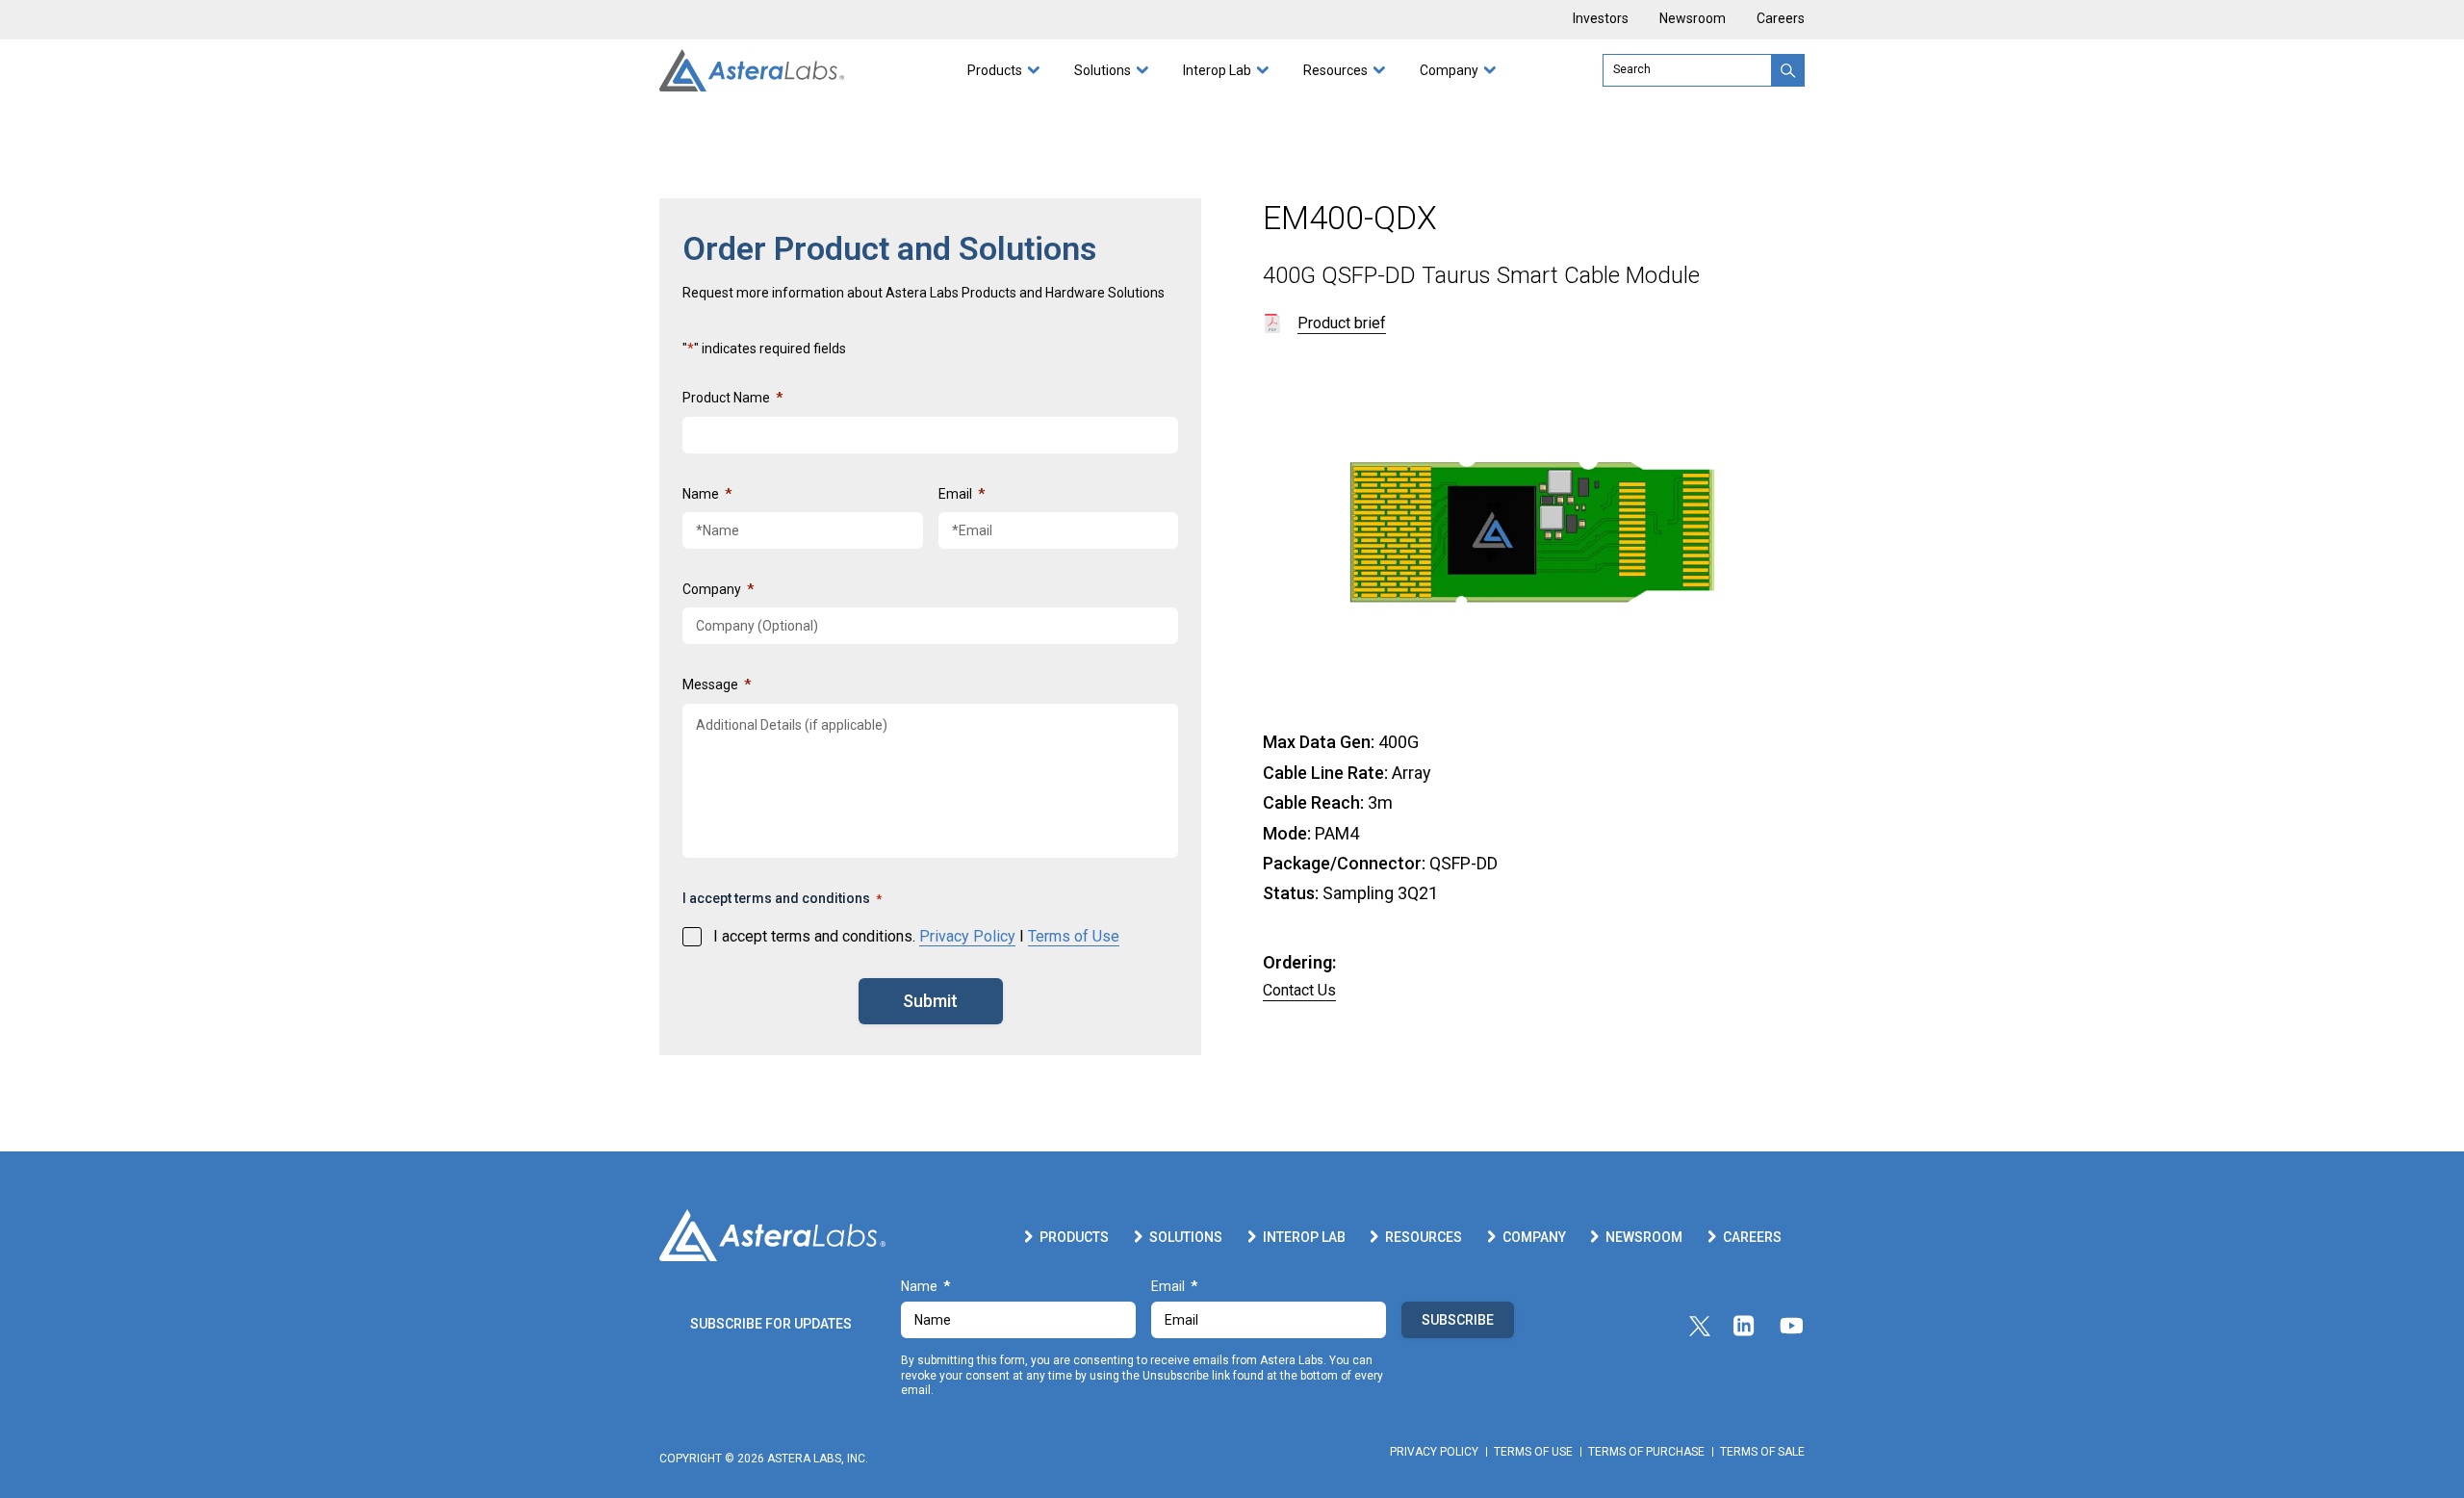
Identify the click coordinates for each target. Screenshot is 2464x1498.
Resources (1335, 70)
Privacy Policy (967, 936)
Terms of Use (1074, 936)
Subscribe (1458, 1320)
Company (1449, 70)
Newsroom (1693, 19)
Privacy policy (1434, 1452)
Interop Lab (1217, 70)
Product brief (1342, 323)
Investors (1601, 19)
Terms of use (1533, 1452)
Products (995, 70)
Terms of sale (1762, 1452)
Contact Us (1299, 990)
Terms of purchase (1646, 1452)
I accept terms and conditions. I (916, 936)
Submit (930, 1001)
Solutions (1103, 70)
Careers (1781, 19)
